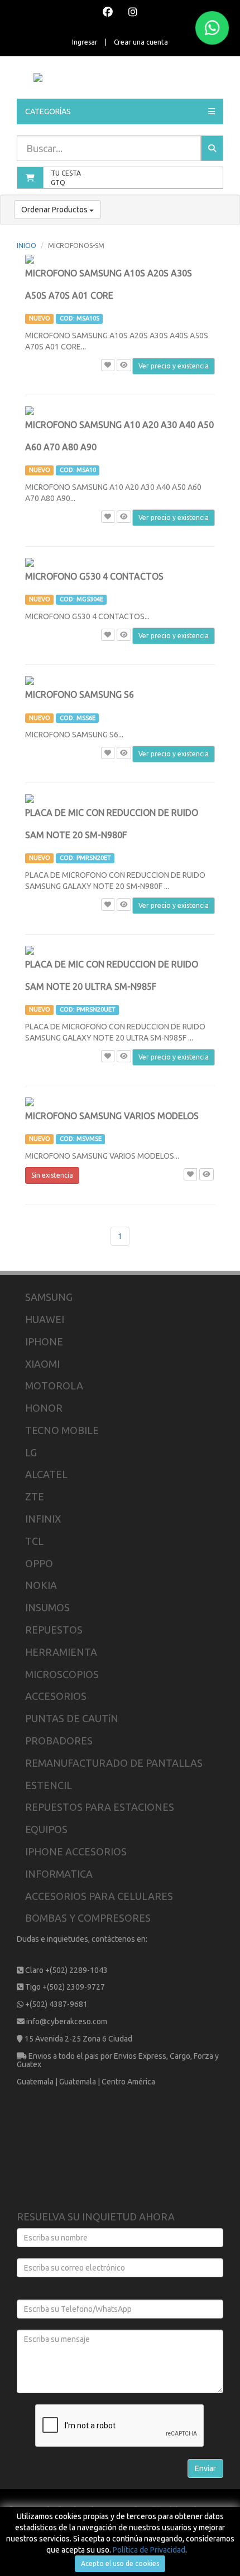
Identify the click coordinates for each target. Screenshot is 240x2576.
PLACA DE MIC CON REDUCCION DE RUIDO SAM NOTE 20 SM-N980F (112, 834)
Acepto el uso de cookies (120, 2563)
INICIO (27, 246)
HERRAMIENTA (61, 1652)
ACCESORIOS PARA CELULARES (99, 1896)
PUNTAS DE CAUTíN (72, 1718)
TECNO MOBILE (62, 1430)
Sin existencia (52, 1175)
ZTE (35, 1496)
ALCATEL (46, 1474)
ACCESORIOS (56, 1696)
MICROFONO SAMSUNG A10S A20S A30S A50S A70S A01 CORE (109, 295)
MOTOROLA (54, 1386)
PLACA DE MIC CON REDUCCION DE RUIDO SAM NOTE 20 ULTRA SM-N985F (112, 986)
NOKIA (41, 1585)
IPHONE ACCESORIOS (76, 1851)
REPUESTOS (54, 1630)
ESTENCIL (49, 1785)
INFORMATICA (59, 1874)
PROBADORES (59, 1741)
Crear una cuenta (141, 42)
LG (31, 1452)
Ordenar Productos (55, 210)
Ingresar (85, 42)
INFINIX (43, 1519)
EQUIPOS (46, 1829)
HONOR (44, 1408)
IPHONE (44, 1342)
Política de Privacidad (149, 2550)
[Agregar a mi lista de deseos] (108, 365)
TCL (34, 1541)
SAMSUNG (49, 1297)
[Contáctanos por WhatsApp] (212, 28)
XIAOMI (42, 1364)
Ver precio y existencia (174, 366)
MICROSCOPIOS (62, 1674)
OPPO (39, 1563)
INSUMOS (47, 1607)
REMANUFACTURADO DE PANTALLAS (114, 1763)
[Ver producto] (124, 365)
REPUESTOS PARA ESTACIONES (100, 1807)
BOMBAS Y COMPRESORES (88, 1918)
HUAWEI (45, 1319)
